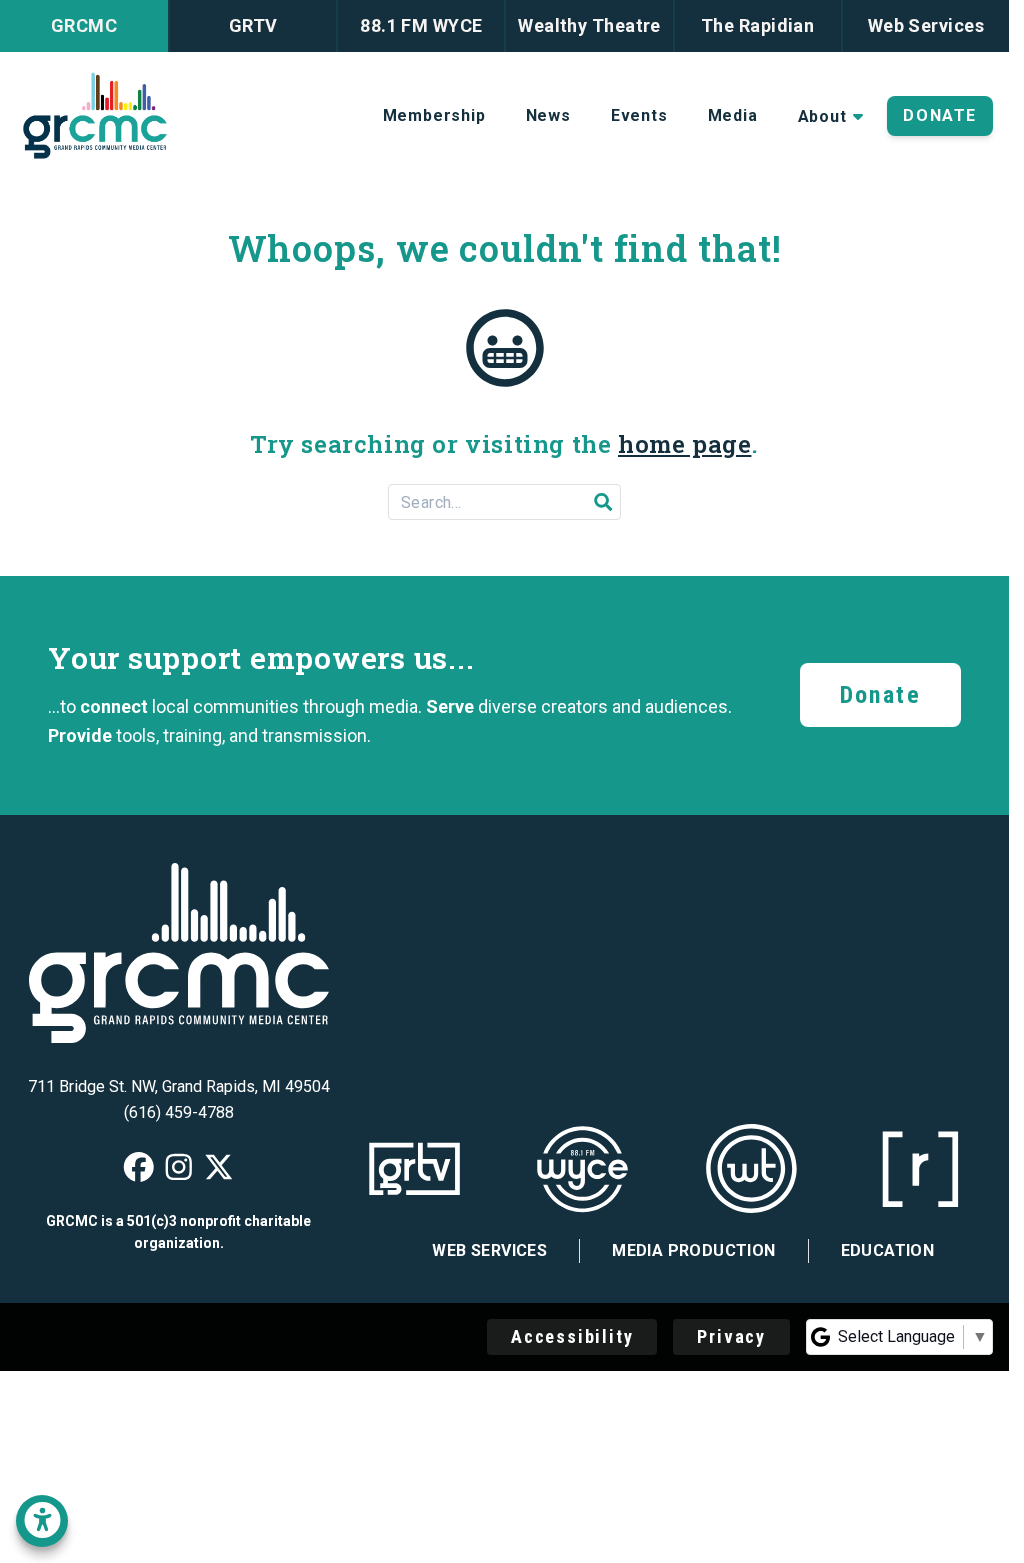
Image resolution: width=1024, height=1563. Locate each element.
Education (888, 1250)
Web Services (489, 1250)
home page (684, 444)
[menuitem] (434, 116)
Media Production (693, 1250)
